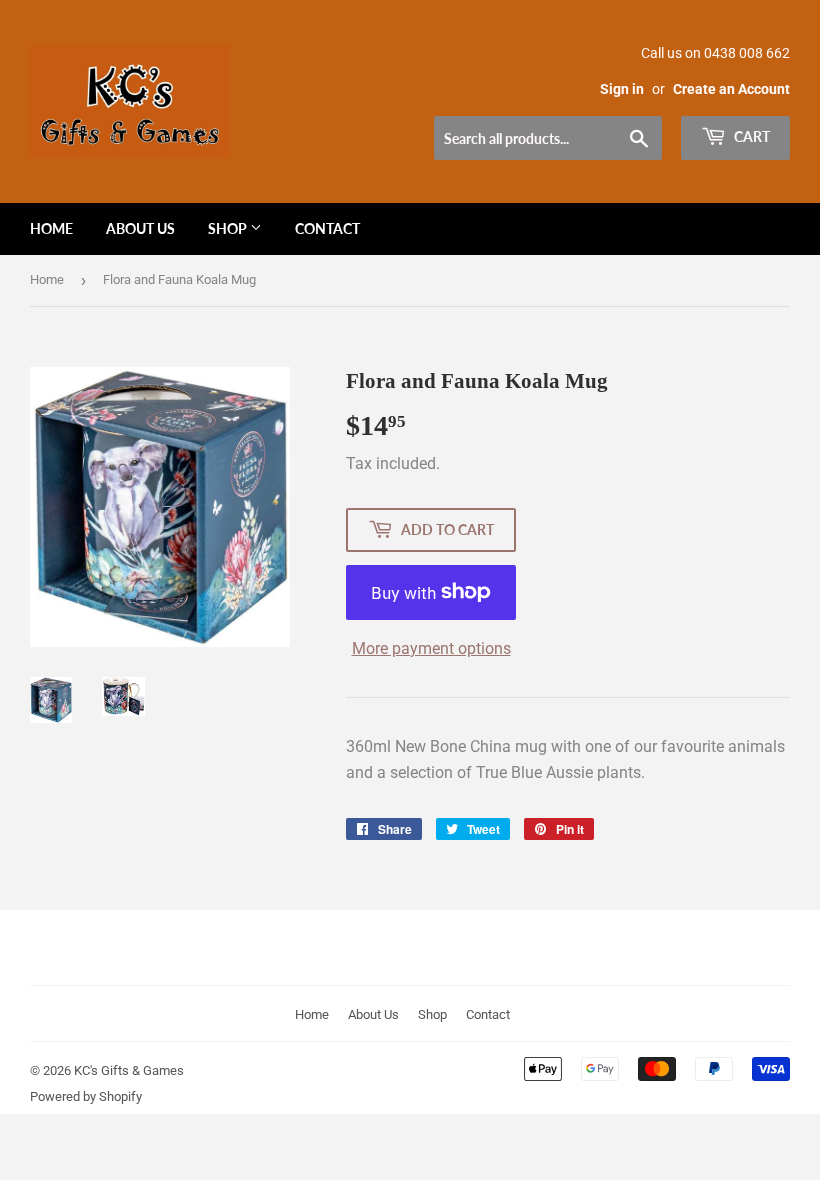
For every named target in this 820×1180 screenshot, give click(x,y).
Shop (229, 228)
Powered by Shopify (86, 1096)
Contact (327, 228)
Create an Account (731, 89)
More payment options (431, 648)
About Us (140, 228)
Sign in (622, 89)
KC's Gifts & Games (129, 1070)
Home (51, 228)
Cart (750, 136)
